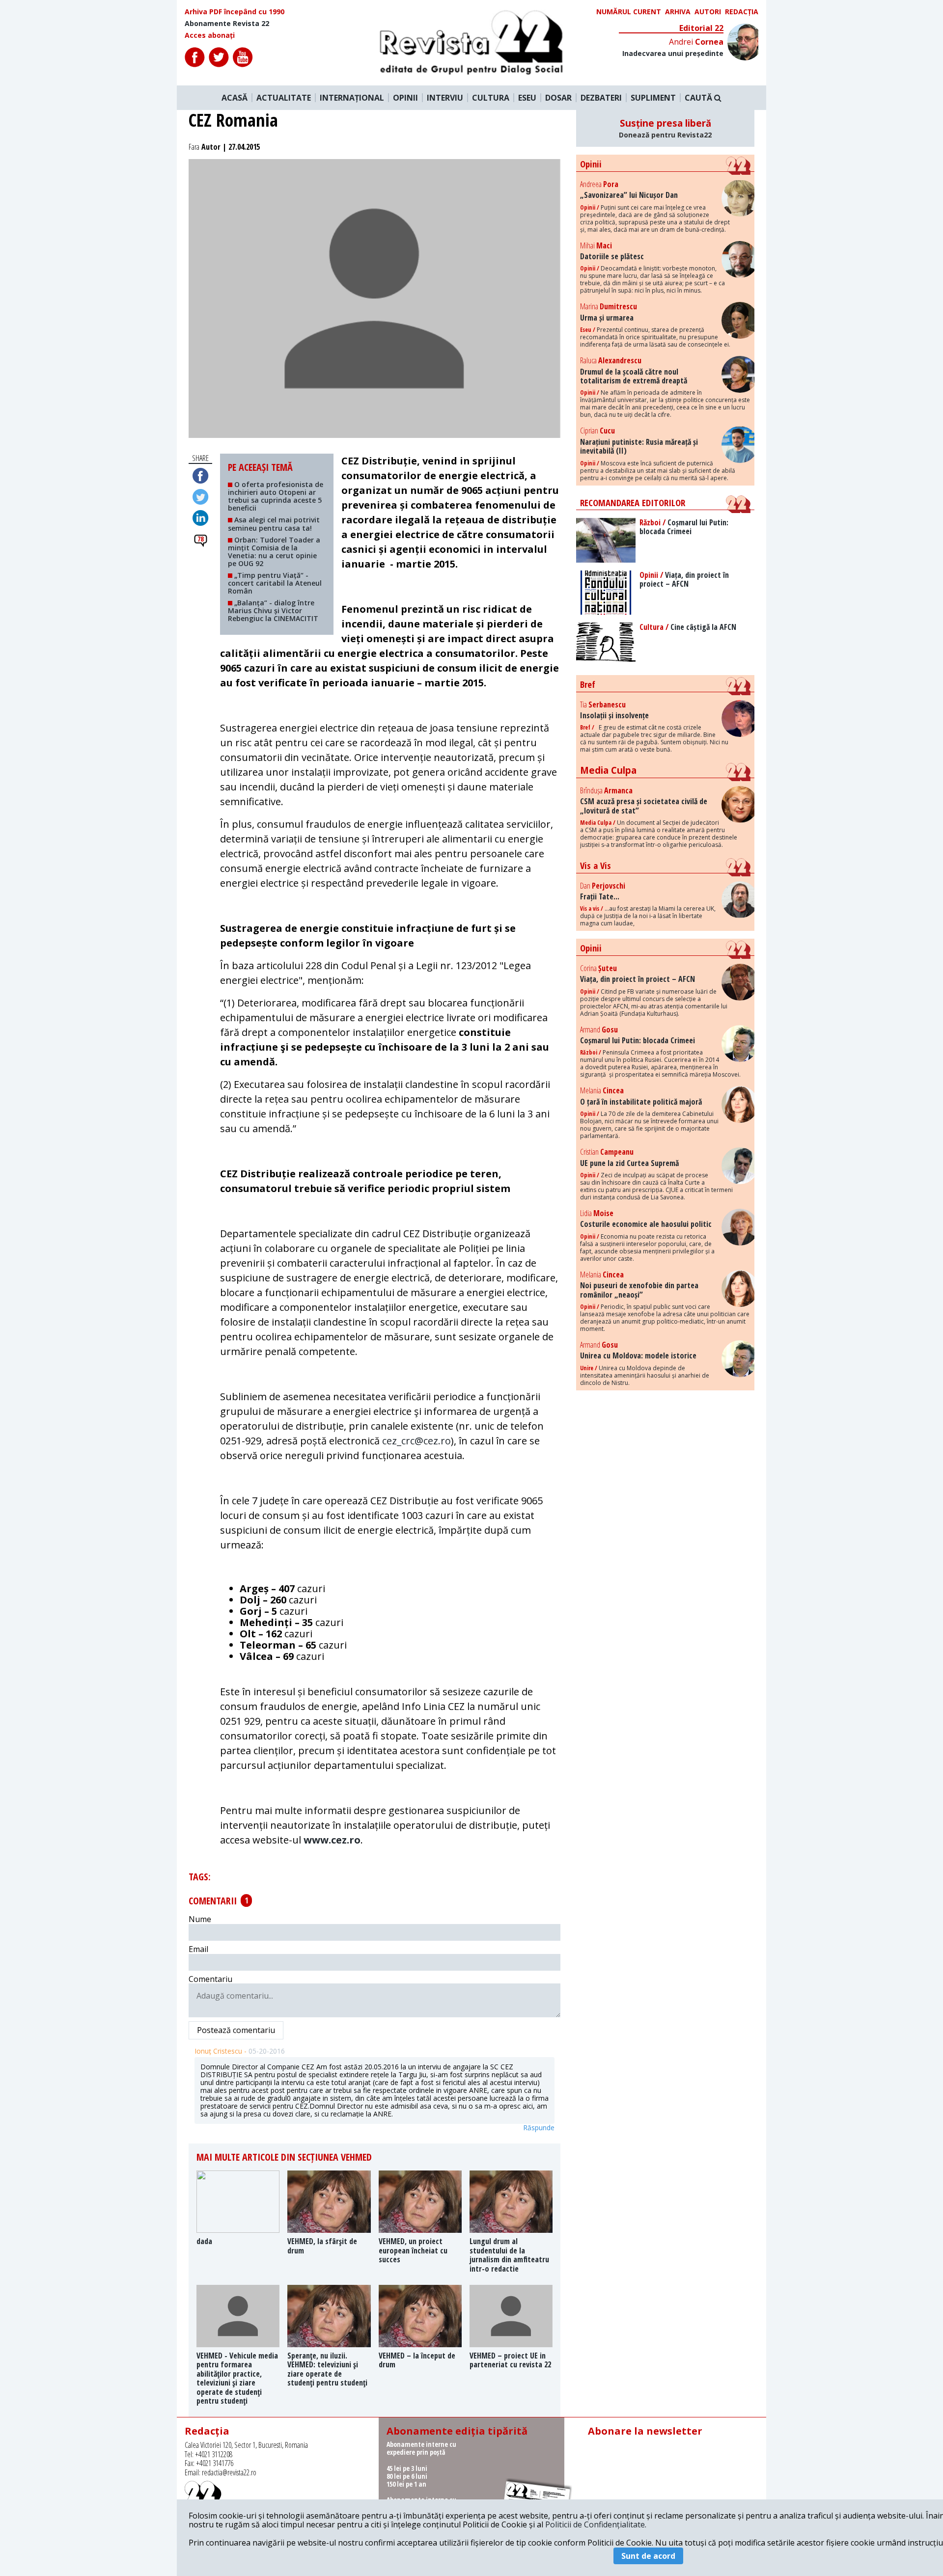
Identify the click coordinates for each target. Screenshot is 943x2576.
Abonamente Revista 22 (227, 24)
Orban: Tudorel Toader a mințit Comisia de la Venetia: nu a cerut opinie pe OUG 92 (274, 552)
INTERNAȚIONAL (352, 98)
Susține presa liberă (665, 128)
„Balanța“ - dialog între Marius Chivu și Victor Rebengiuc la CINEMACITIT (273, 610)
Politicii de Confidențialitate (595, 2524)
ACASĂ (235, 98)
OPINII (405, 98)
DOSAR (558, 98)
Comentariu (210, 1979)
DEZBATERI (601, 98)
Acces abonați (210, 35)
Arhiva (678, 12)
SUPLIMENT (653, 98)
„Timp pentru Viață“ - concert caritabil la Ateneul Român (275, 583)
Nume (200, 1919)
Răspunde (539, 2128)
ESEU (527, 98)
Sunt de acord (648, 2556)
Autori (708, 12)
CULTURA (491, 98)
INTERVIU (445, 98)
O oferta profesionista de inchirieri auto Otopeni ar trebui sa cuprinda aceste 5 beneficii (276, 496)
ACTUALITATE (284, 98)
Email (198, 1949)
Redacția (742, 12)
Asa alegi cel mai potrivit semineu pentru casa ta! (274, 524)
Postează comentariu (236, 2030)
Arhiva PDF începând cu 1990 (235, 12)
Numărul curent (629, 12)
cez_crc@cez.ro (416, 1441)
